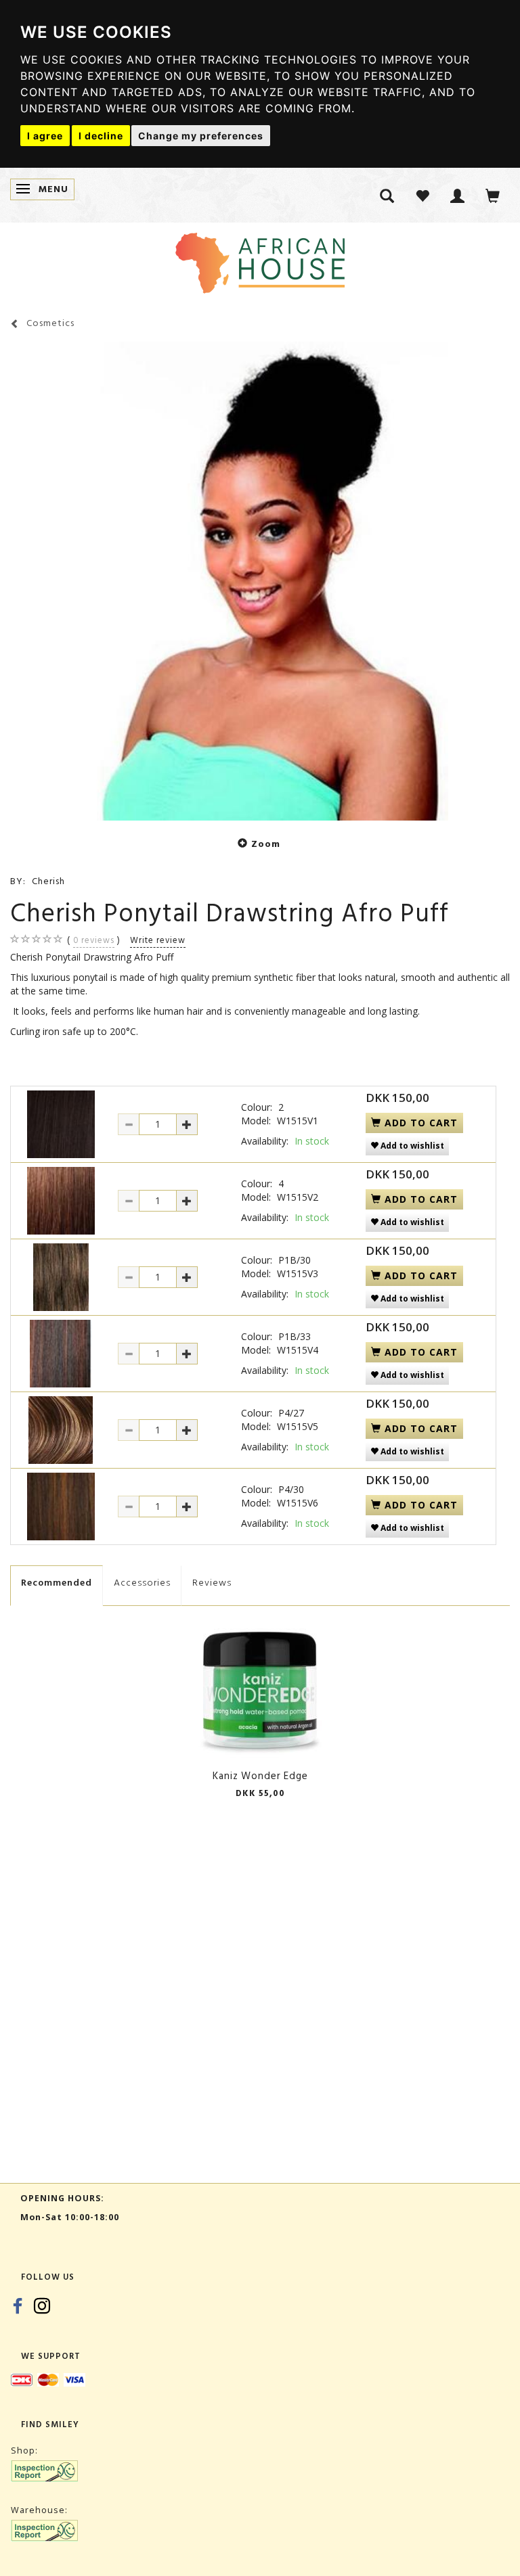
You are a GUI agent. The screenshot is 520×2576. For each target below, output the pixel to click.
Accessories (142, 1583)
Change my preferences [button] (201, 136)
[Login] (458, 195)
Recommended (57, 1583)
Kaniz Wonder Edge (260, 1776)
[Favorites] (422, 195)
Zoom (266, 844)
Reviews (212, 1583)
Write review (158, 940)
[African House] (260, 260)
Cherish (48, 881)
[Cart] (493, 195)
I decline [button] (101, 136)
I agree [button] (45, 136)
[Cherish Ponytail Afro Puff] (260, 581)
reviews (94, 940)
